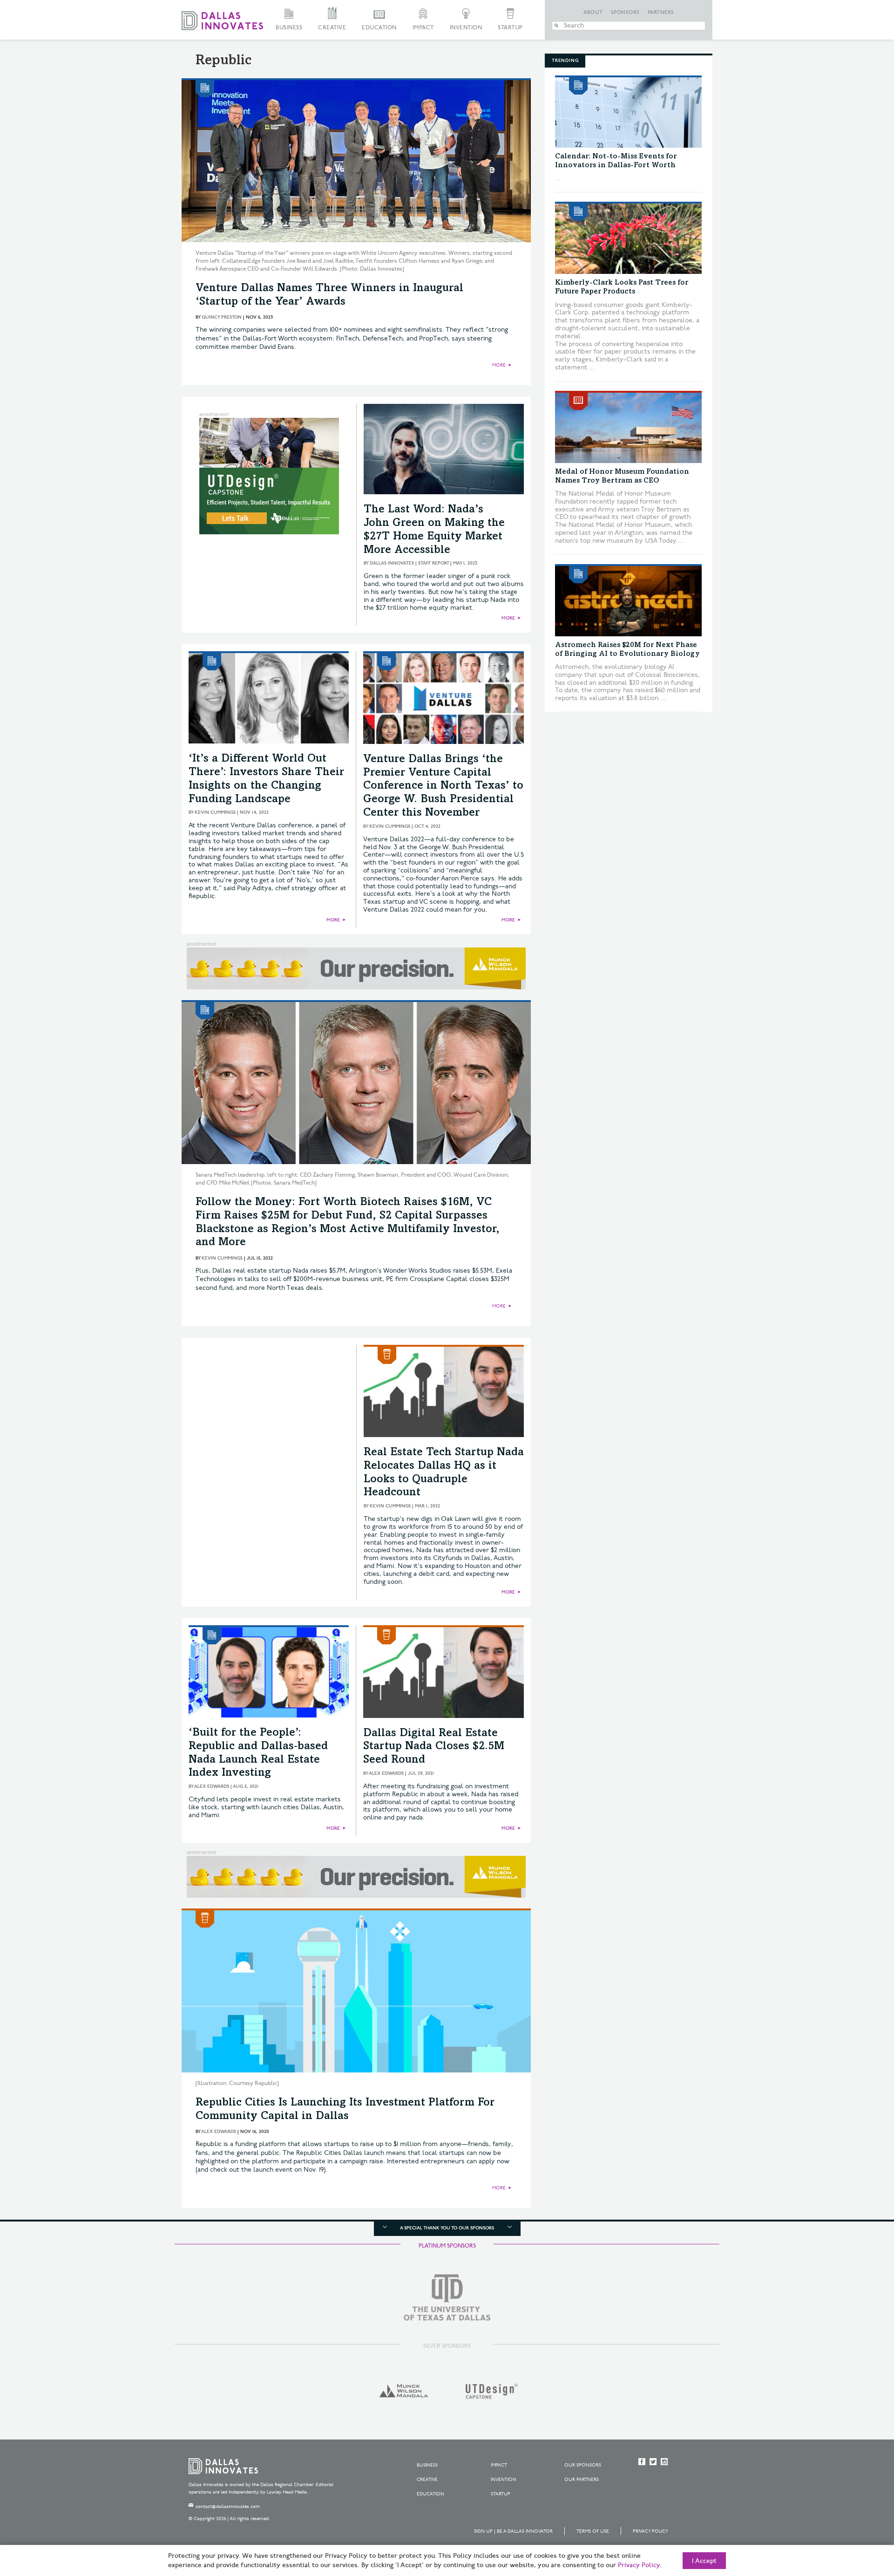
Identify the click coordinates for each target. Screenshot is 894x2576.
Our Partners (582, 2480)
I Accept (704, 2561)
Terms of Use (593, 2531)
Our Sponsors (583, 2465)
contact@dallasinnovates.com (228, 2507)
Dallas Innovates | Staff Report (409, 563)
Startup (510, 28)
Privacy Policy (650, 2531)
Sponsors (625, 13)
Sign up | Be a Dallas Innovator (513, 2531)
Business (289, 28)
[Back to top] (857, 2517)
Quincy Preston (222, 317)
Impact (423, 28)
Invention (466, 28)
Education (379, 28)
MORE (499, 365)
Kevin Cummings (215, 812)
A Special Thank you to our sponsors (447, 2228)
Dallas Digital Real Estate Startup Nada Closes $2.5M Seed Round (434, 1747)
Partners (661, 13)
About (593, 13)
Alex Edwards (212, 1786)
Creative (332, 28)
